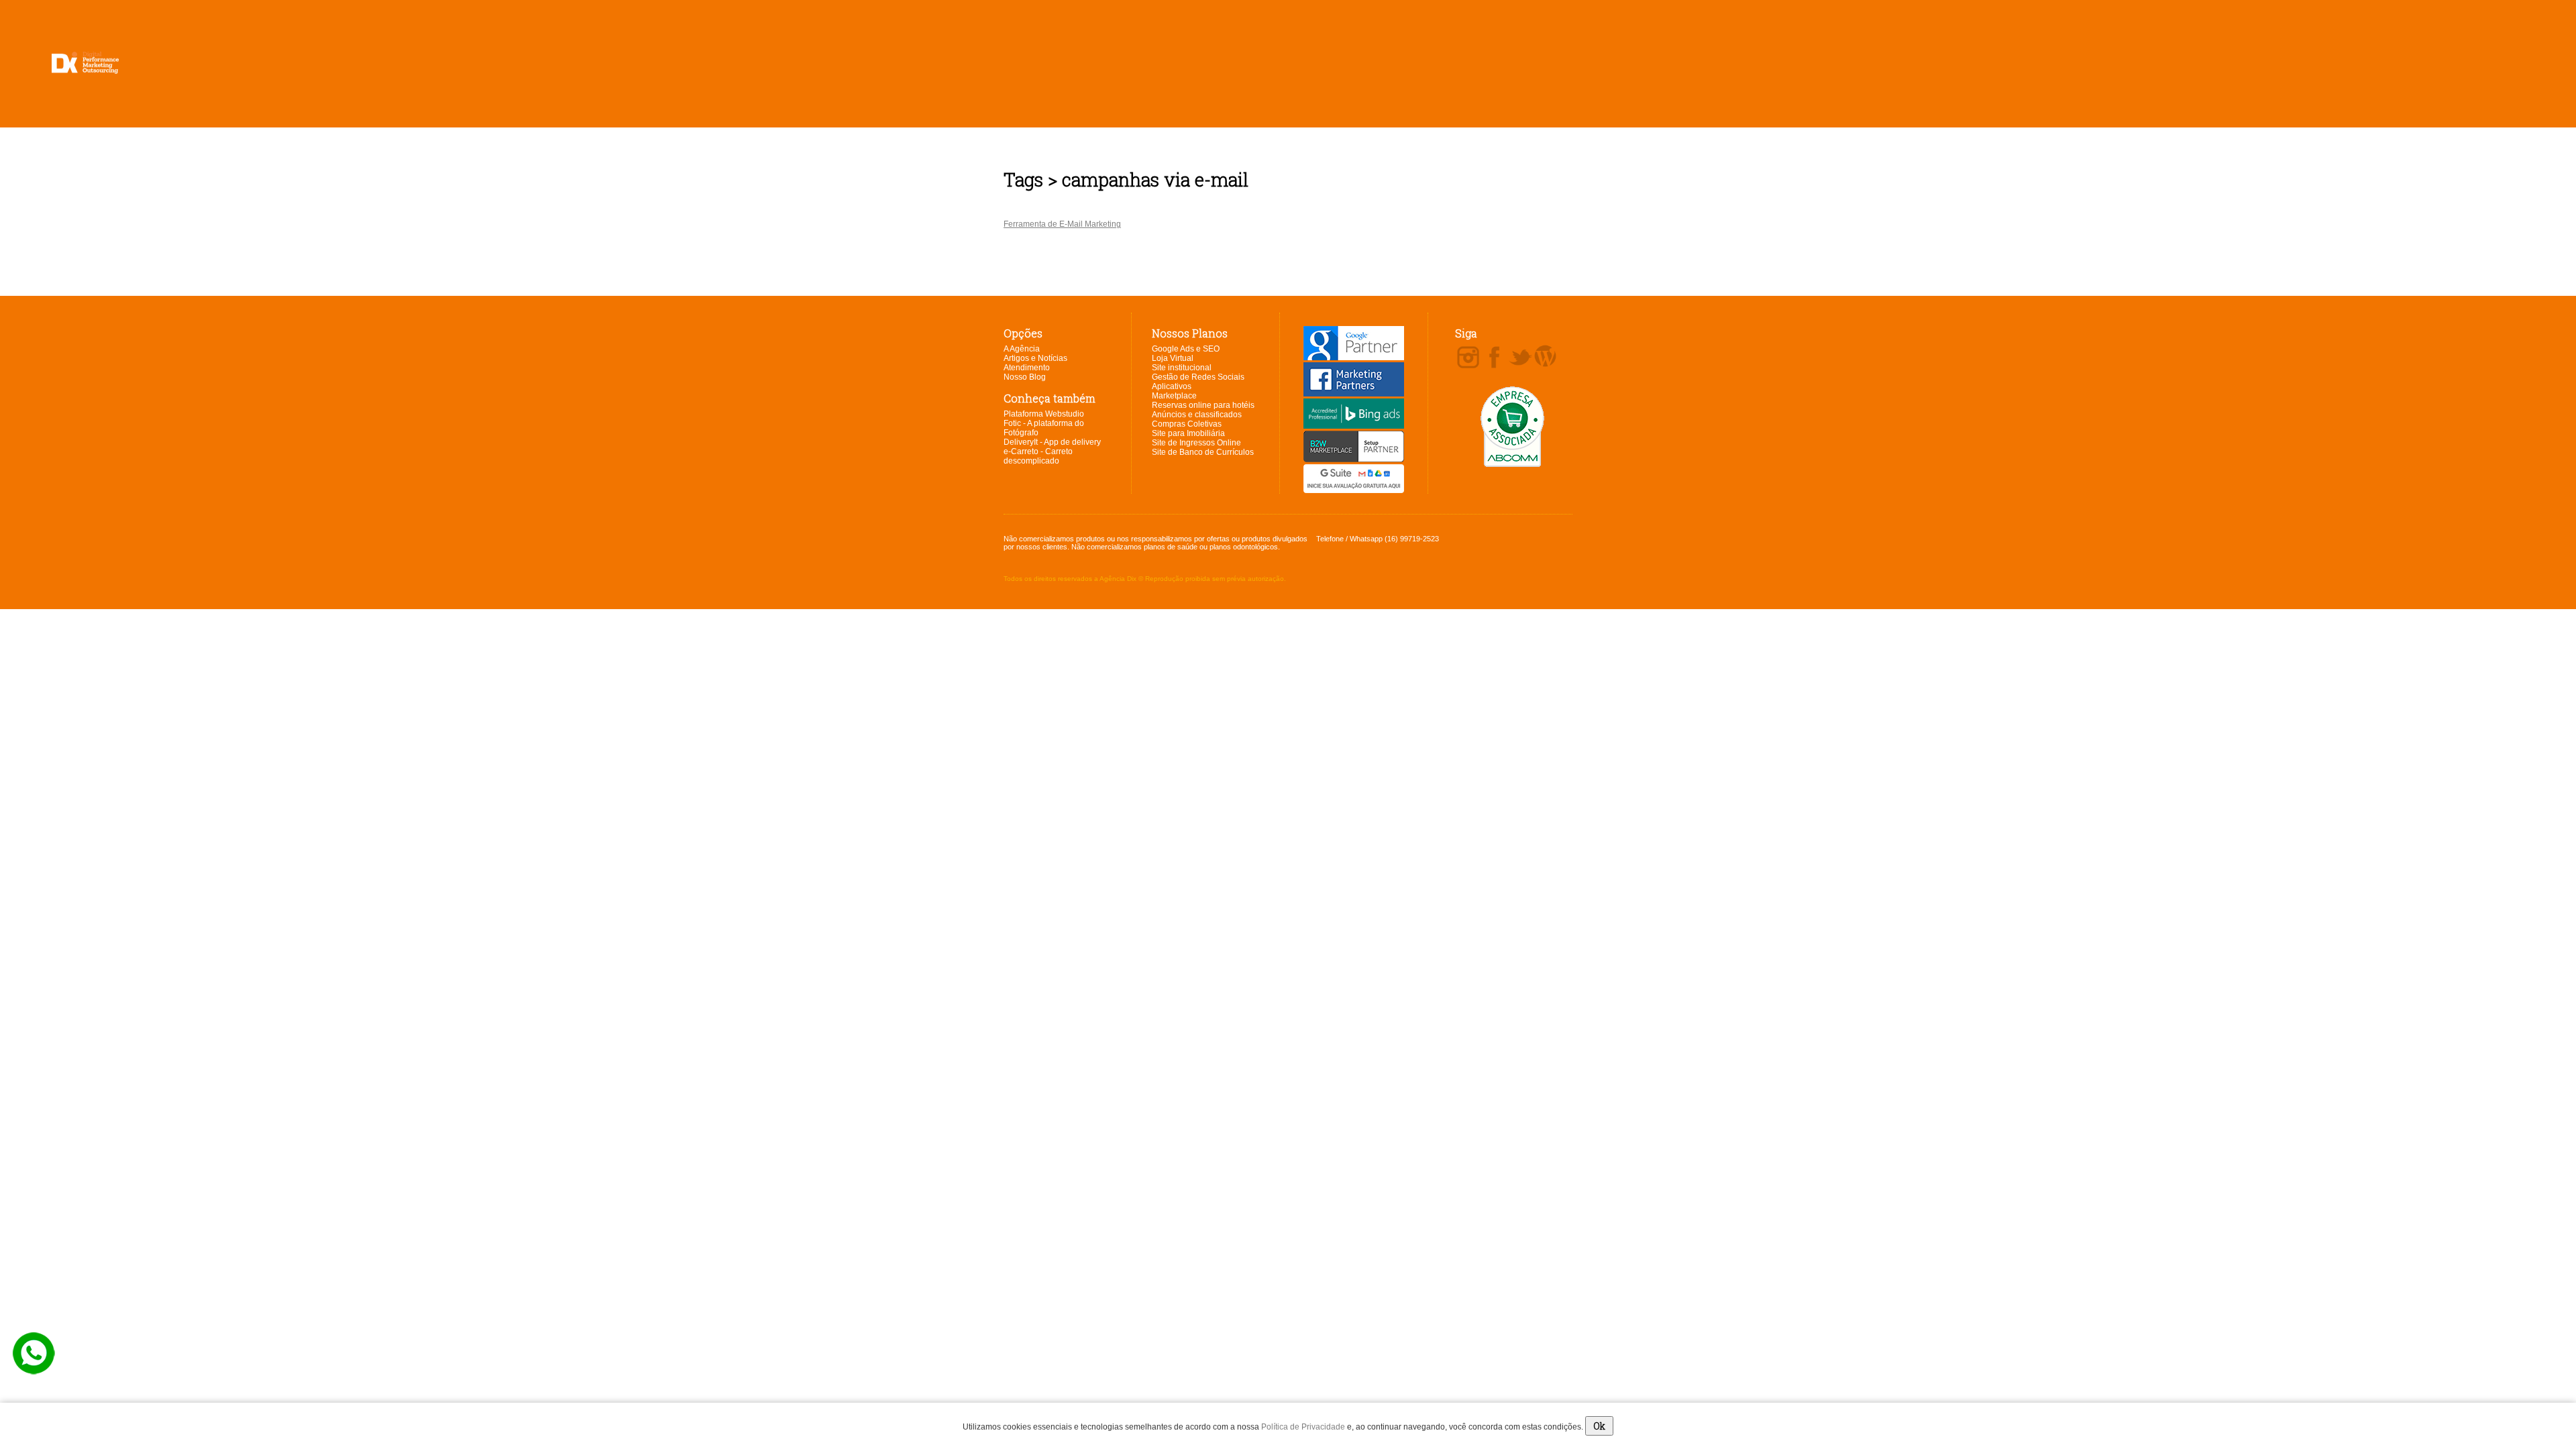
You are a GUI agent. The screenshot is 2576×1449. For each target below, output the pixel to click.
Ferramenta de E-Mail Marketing (1062, 224)
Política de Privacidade (1303, 1427)
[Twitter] (1520, 358)
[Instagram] (1468, 358)
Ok (1599, 1426)
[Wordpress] (1545, 357)
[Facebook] (1494, 358)
